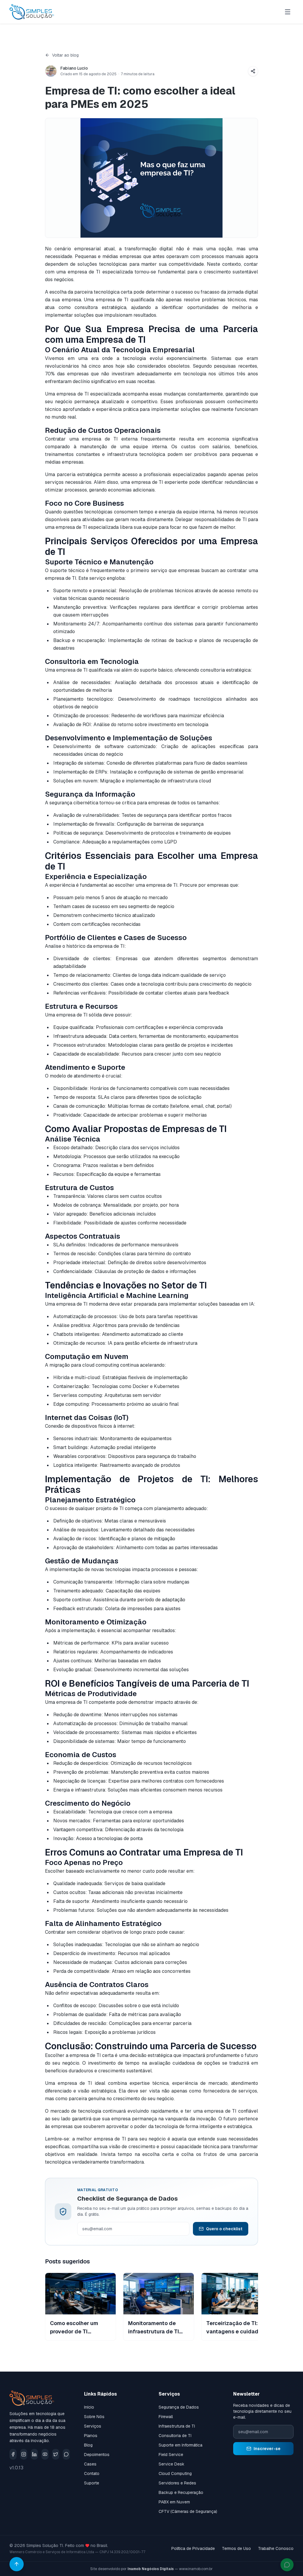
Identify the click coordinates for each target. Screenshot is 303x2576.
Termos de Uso (236, 2548)
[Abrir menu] (288, 12)
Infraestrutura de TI (177, 2426)
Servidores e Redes (177, 2483)
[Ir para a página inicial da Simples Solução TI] (32, 12)
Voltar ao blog (65, 55)
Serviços (93, 2426)
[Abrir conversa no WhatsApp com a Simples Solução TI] (287, 2565)
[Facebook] (13, 2454)
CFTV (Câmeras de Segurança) (188, 2511)
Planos (91, 2436)
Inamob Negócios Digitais (151, 2569)
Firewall (166, 2417)
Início (89, 2407)
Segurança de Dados (179, 2407)
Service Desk (171, 2464)
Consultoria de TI (175, 2436)
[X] (56, 2454)
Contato (92, 2473)
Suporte (92, 2483)
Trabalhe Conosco (276, 2548)
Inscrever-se (267, 2449)
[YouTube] (45, 2454)
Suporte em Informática (180, 2445)
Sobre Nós (94, 2417)
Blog (88, 2445)
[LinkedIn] (34, 2454)
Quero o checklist (224, 2229)
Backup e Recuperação (181, 2492)
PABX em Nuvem (174, 2502)
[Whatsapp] (66, 2454)
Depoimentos (97, 2455)
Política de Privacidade (193, 2548)
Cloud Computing (175, 2473)
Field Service (171, 2455)
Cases (90, 2464)
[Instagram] (24, 2454)
